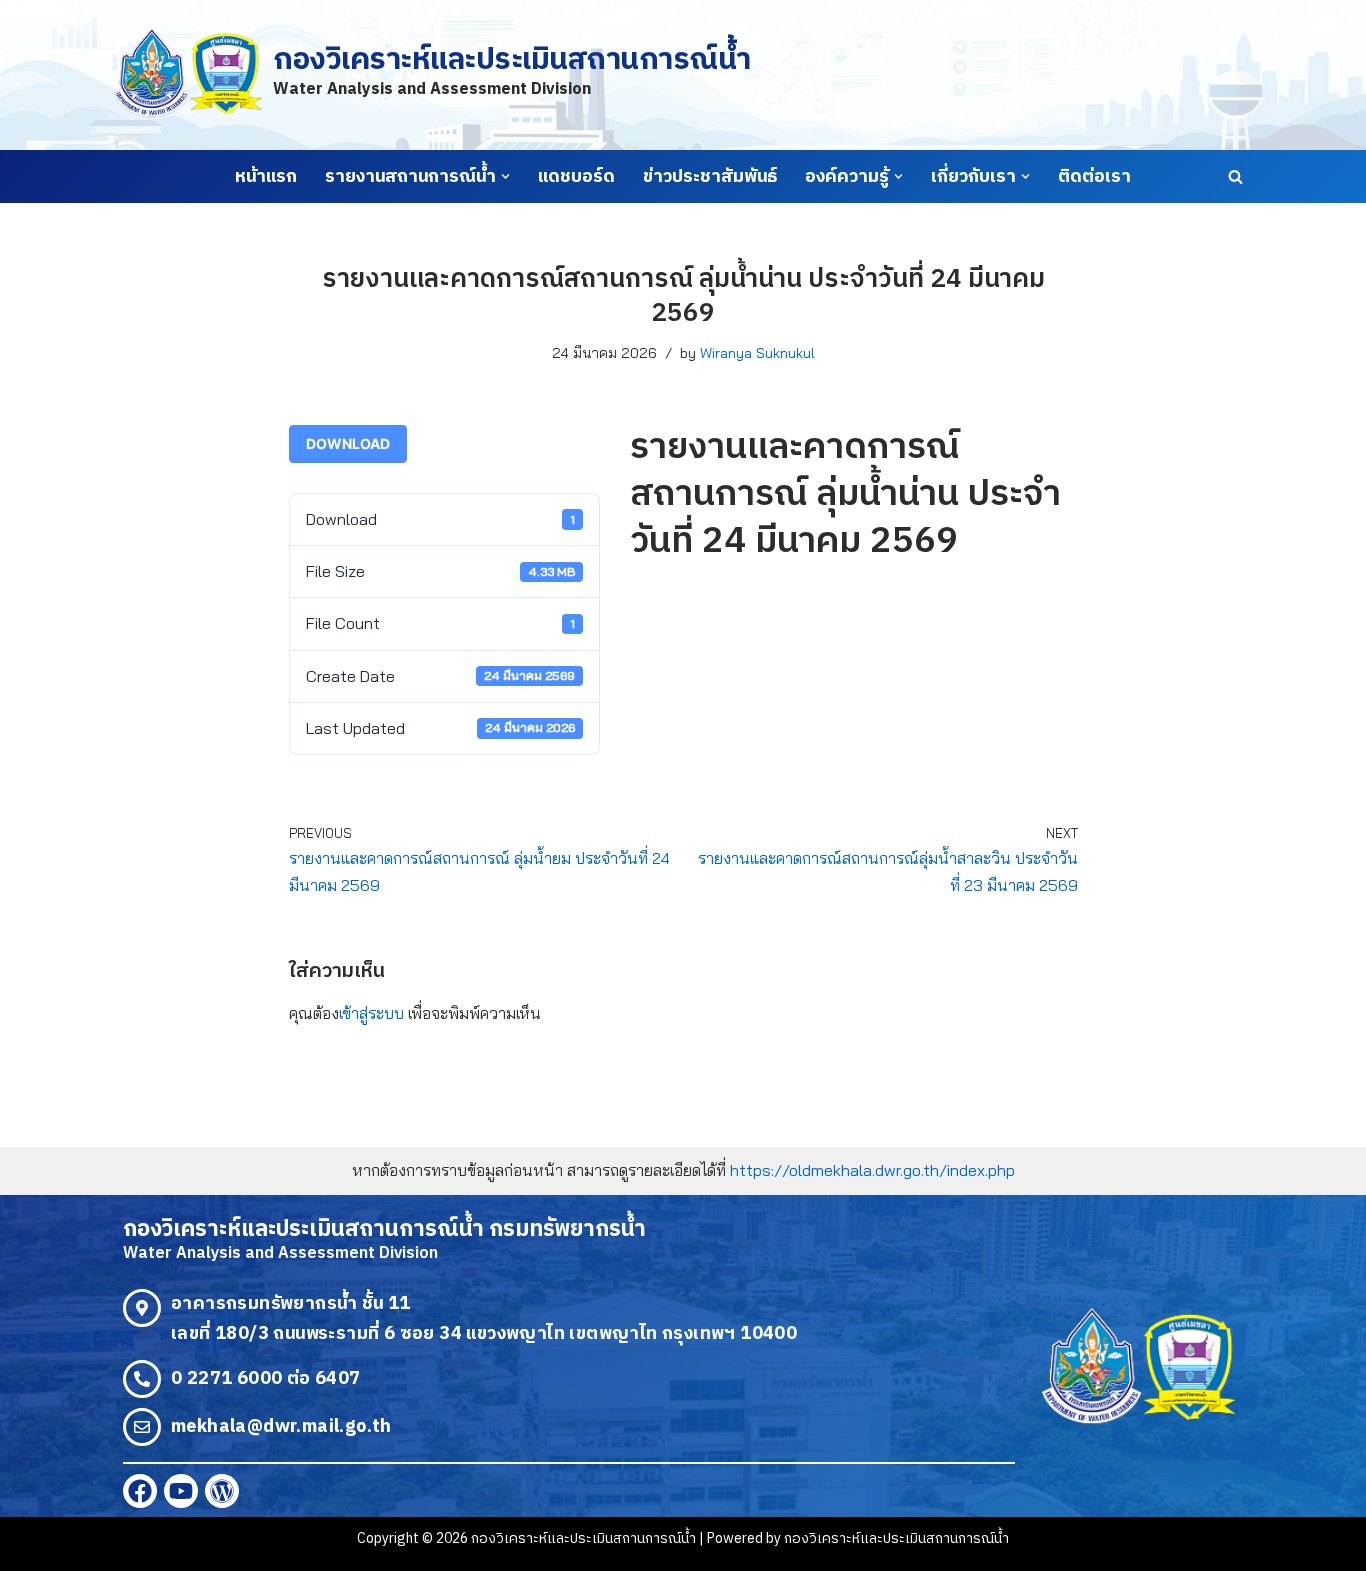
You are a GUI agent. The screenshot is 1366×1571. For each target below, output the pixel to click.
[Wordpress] (222, 1491)
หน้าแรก (266, 177)
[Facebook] (140, 1491)
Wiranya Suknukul (757, 353)
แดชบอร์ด (576, 177)
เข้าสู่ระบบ (371, 1013)
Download (348, 443)
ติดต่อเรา (1094, 177)
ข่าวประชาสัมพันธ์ (710, 177)
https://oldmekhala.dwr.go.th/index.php (872, 1170)
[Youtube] (181, 1491)
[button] (505, 176)
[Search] (1235, 176)
